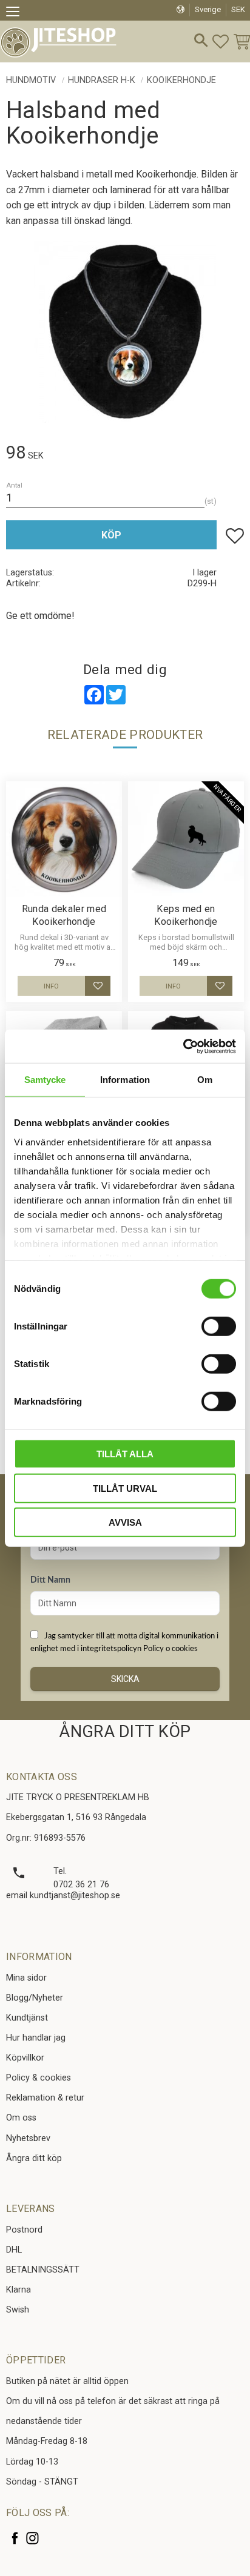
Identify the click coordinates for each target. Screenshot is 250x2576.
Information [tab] (125, 1080)
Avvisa (125, 1522)
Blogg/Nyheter (35, 1998)
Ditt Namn (50, 1580)
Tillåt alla (125, 1454)
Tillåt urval (125, 1488)
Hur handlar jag (36, 2038)
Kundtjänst (27, 2018)
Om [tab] (205, 1080)
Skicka (125, 1679)
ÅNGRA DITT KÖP (125, 1732)
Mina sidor (26, 1978)
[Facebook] (15, 2538)
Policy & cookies (39, 2078)
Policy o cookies (171, 1649)
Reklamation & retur (45, 2098)
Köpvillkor (25, 2058)
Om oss (21, 2118)
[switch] (219, 1326)
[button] (17, 13)
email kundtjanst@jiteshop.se (63, 1896)
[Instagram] (32, 2538)
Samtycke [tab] (45, 1080)
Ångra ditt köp (34, 2158)
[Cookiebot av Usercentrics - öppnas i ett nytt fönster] (183, 1046)
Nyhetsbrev (28, 2138)
